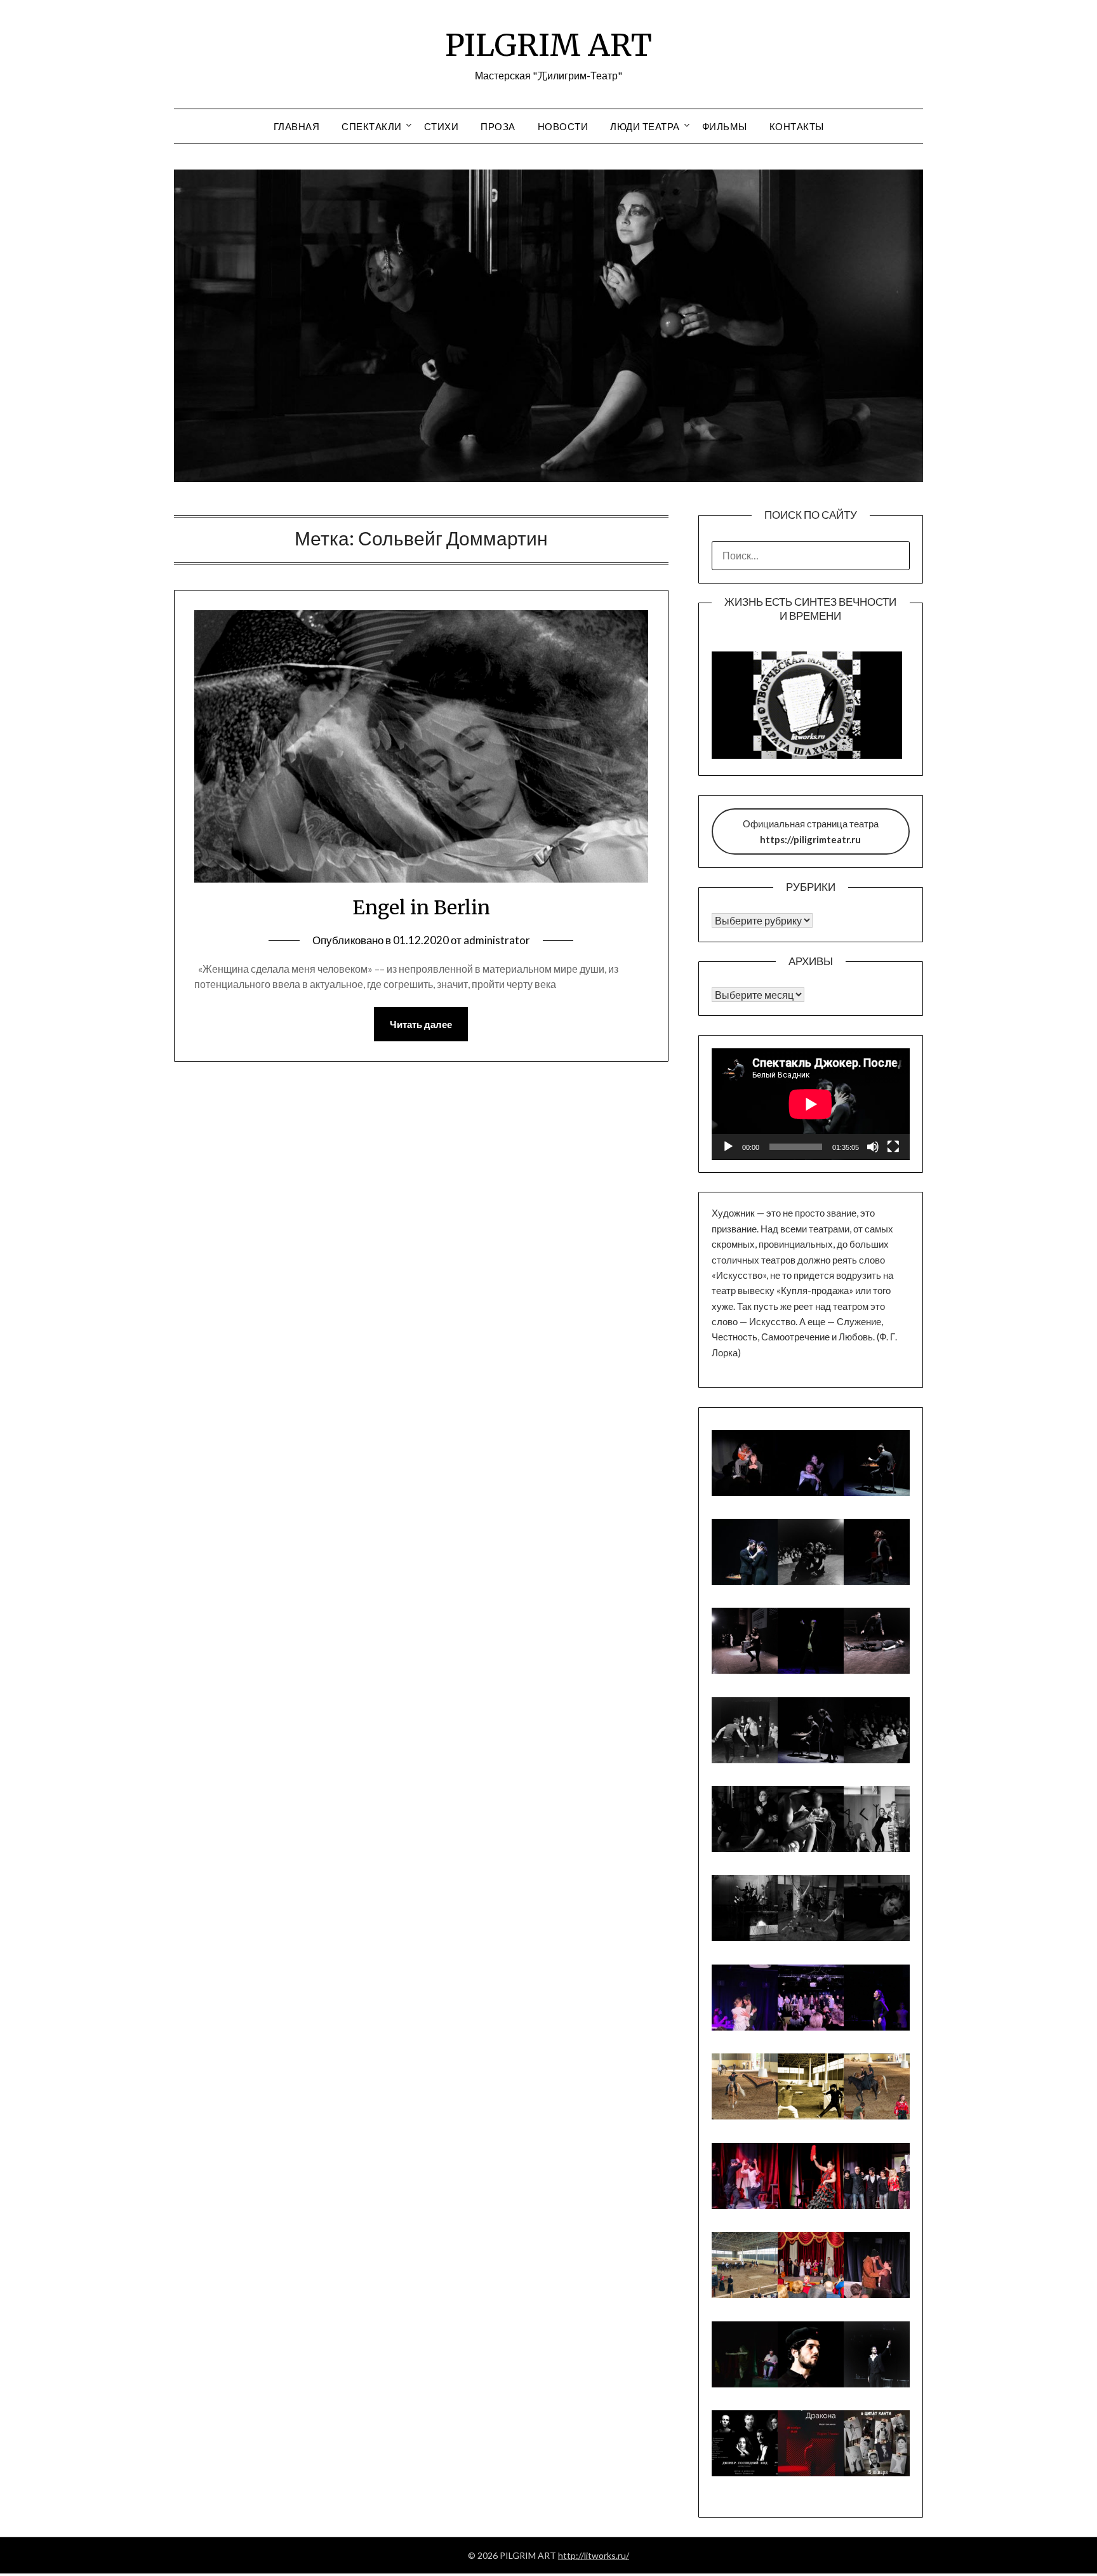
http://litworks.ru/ (594, 2555)
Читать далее (421, 1024)
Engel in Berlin (421, 907)
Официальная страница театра (811, 831)
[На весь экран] (893, 1147)
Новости (563, 126)
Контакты (797, 126)
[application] (811, 1104)
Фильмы (725, 126)
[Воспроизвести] (728, 1147)
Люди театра (645, 126)
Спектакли (372, 126)
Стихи (442, 126)
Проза (498, 126)
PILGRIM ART (548, 45)
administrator (497, 940)
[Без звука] (873, 1147)
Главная (297, 126)
